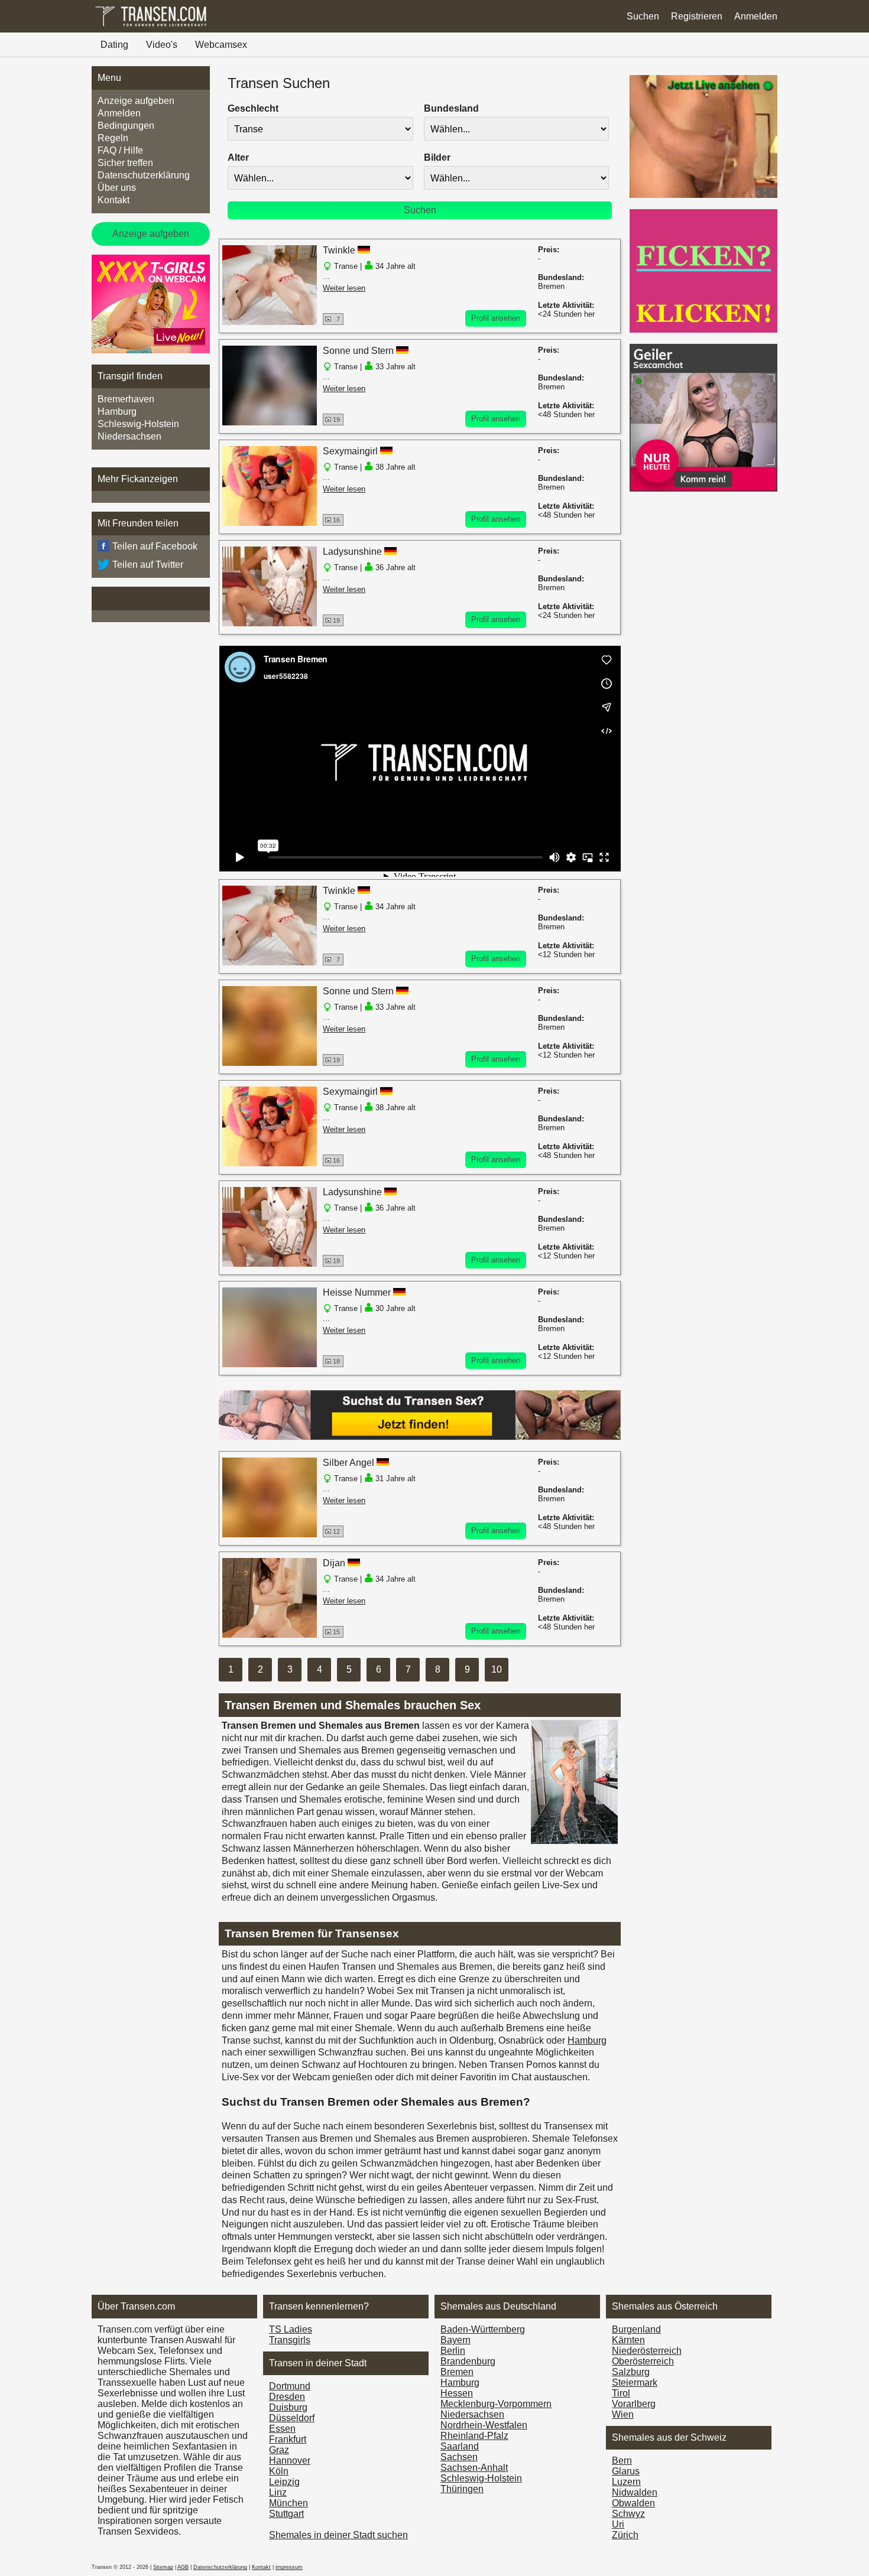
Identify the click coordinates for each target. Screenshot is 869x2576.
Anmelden (756, 16)
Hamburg (117, 412)
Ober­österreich (643, 2361)
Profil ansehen (496, 318)
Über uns (117, 188)
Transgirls (290, 2340)
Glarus (626, 2471)
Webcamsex (221, 45)
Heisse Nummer (358, 1292)
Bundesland (451, 108)
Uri (618, 2524)
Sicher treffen (125, 163)
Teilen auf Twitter (148, 565)
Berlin (453, 2351)
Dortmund (290, 2386)
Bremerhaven (126, 399)
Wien (623, 2414)
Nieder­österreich (647, 2351)
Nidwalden (635, 2492)
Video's (162, 45)
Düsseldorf (292, 2418)
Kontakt (114, 200)
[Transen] (151, 26)
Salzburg (631, 2372)
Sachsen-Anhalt (474, 2468)
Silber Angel (348, 1463)
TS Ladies (291, 2329)
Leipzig (284, 2482)
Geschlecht (253, 108)
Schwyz (628, 2514)
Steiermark (635, 2383)
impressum (289, 2567)
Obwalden (633, 2503)
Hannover (290, 2460)
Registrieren (697, 16)
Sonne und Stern (358, 351)
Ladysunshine (352, 552)
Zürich (625, 2535)
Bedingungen (126, 126)
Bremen (457, 2372)
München (288, 2503)
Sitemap (163, 2567)
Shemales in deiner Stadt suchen (338, 2535)
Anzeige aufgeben (136, 101)
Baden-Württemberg (483, 2329)
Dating (114, 45)
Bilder (437, 157)
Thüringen (462, 2489)
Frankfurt (288, 2439)
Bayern (455, 2340)
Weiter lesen (344, 288)
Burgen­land (636, 2329)
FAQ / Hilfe (120, 150)
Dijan (334, 1563)
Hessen (457, 2393)
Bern (622, 2460)
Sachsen (459, 2457)
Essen (282, 2429)
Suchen (643, 16)
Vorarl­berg (634, 2404)
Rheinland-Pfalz (474, 2436)
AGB (183, 2567)
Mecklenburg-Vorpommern (496, 2404)
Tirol (621, 2393)
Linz (278, 2492)
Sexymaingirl (350, 451)
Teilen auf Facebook (155, 546)
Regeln (113, 138)
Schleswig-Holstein (138, 424)
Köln (279, 2471)
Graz (279, 2450)
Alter (238, 157)
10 (497, 1669)
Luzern (626, 2482)
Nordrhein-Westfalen (484, 2425)
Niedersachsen (129, 436)
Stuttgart (286, 2514)
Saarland (460, 2446)
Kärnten (628, 2340)
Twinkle (339, 250)
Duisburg (288, 2407)
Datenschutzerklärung (144, 175)
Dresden (287, 2397)
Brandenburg (468, 2361)
